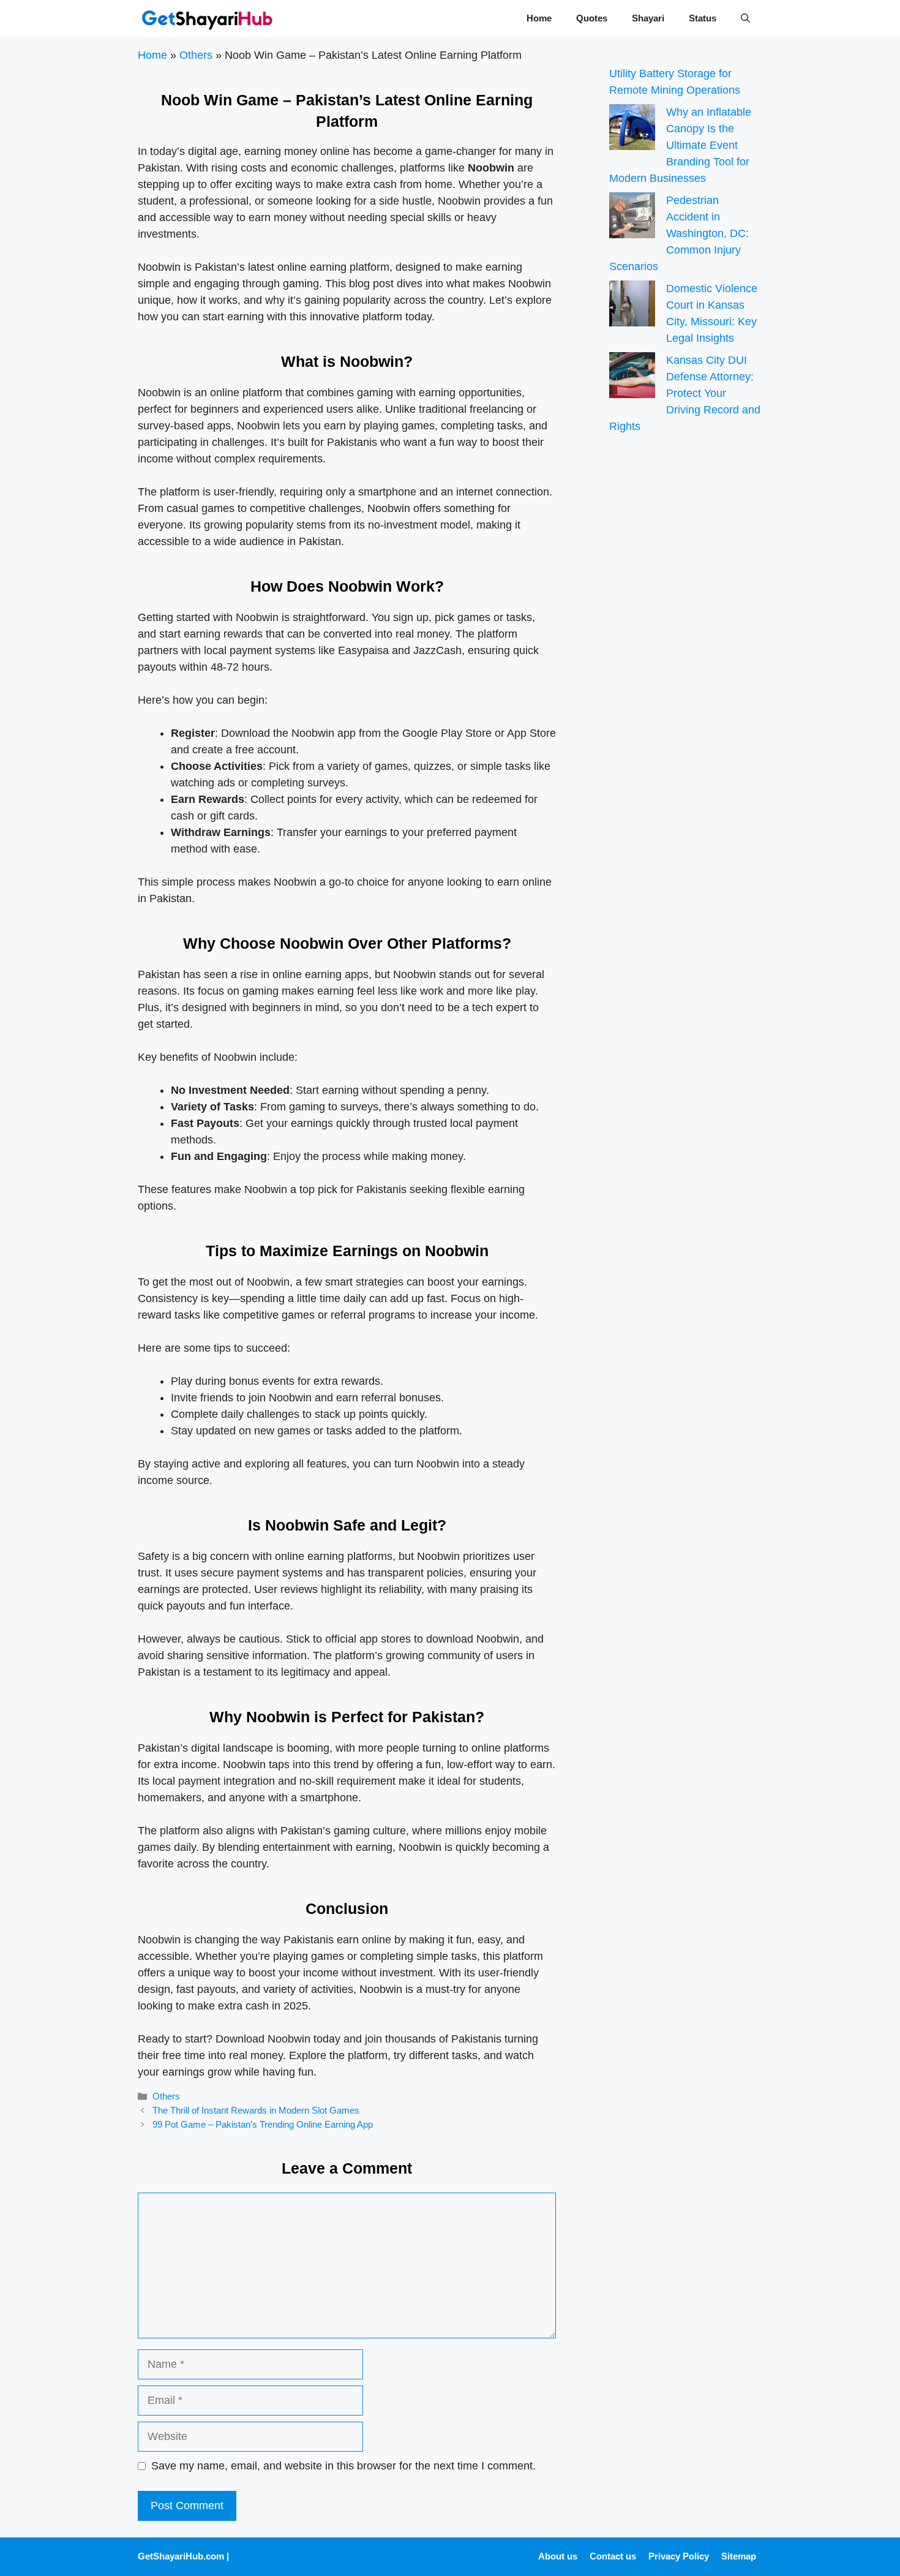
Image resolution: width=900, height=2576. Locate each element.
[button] (745, 18)
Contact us (613, 2556)
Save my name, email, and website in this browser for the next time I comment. (343, 2466)
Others (196, 55)
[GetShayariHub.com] (207, 18)
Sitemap (739, 2556)
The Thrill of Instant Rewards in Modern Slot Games (256, 2110)
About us (558, 2556)
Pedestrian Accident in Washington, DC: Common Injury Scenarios (679, 233)
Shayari (648, 18)
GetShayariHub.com (181, 2556)
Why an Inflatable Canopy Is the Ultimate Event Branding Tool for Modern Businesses (680, 145)
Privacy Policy (679, 2556)
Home (539, 18)
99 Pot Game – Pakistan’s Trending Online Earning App (263, 2124)
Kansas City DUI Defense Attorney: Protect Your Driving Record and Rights (685, 393)
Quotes (592, 18)
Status (703, 18)
